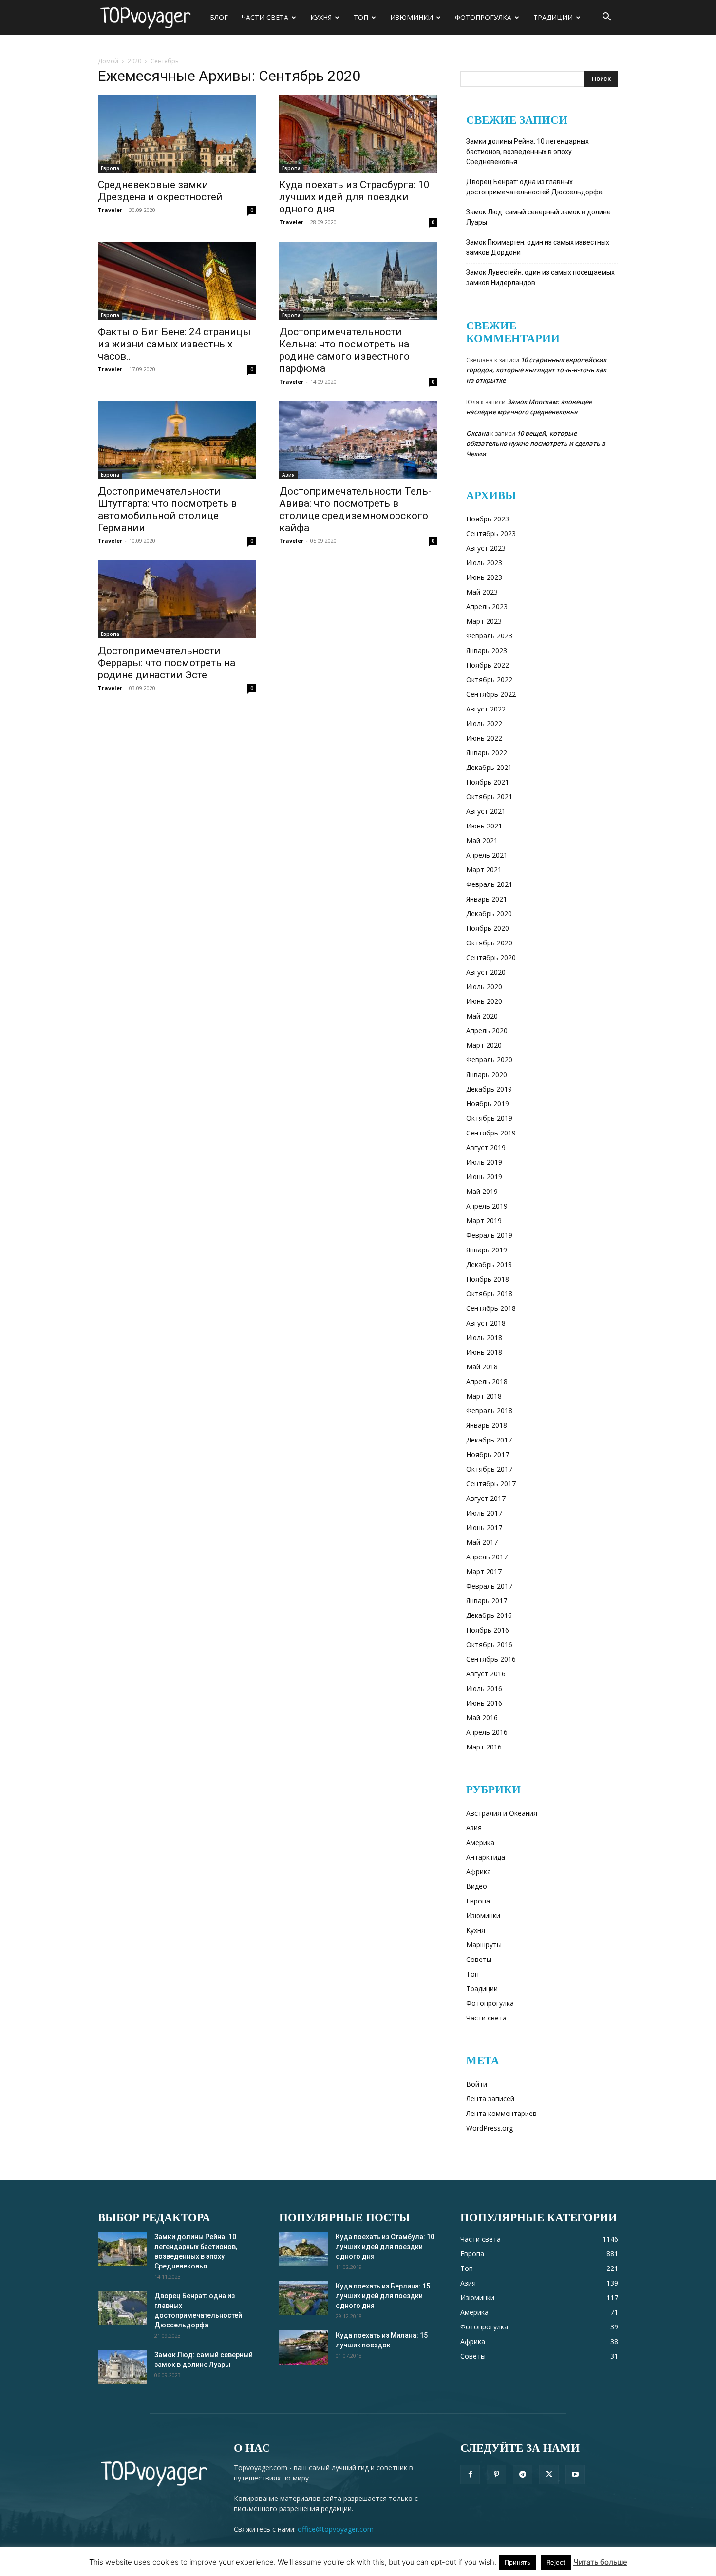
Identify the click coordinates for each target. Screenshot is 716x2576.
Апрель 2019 (487, 1206)
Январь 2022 (487, 753)
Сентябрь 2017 (491, 1484)
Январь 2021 (487, 899)
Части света (265, 17)
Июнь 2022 (484, 738)
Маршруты (484, 1945)
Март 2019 (484, 1221)
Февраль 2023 (489, 636)
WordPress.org (490, 2128)
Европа (110, 168)
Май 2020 (482, 1016)
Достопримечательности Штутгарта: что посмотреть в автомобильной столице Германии (167, 509)
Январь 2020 (487, 1074)
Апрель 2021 (487, 855)
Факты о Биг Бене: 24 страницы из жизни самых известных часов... (174, 344)
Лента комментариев (501, 2113)
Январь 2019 (487, 1250)
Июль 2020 (484, 987)
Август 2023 (486, 548)
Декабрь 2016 (489, 1615)
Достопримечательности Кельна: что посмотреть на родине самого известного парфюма (344, 350)
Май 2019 (482, 1191)
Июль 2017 (484, 1513)
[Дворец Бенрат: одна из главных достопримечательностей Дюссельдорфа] (122, 2308)
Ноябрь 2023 (488, 519)
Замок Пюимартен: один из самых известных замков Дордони (538, 247)
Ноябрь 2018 (488, 1279)
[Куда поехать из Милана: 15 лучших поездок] (303, 2347)
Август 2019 (486, 1147)
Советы (479, 1959)
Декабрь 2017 (489, 1440)
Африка (479, 1872)
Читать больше (600, 2562)
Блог (219, 17)
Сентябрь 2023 (491, 533)
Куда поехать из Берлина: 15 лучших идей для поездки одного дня (383, 2296)
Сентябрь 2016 (491, 1659)
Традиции (553, 17)
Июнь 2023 (484, 577)
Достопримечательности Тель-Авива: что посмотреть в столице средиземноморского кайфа (355, 509)
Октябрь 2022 (489, 680)
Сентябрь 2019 (491, 1133)
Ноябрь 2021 (488, 782)
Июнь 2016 (484, 1703)
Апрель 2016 (487, 1732)
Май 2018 (482, 1367)
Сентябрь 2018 (491, 1308)
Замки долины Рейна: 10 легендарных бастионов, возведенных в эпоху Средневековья (528, 152)
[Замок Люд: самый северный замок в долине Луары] (122, 2367)
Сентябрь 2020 (491, 957)
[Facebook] (470, 2475)
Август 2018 (486, 1323)
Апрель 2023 (487, 606)
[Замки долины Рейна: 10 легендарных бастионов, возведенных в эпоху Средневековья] (122, 2249)
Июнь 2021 (484, 826)
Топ (361, 17)
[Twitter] (549, 2475)
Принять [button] (518, 2562)
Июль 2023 (484, 563)
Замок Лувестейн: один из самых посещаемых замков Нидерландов (540, 278)
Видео (477, 1886)
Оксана (478, 433)
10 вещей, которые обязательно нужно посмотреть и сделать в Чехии (536, 443)
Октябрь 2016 (489, 1644)
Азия (288, 475)
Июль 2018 (484, 1337)
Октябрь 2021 (489, 797)
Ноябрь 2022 (488, 665)
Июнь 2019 (484, 1177)
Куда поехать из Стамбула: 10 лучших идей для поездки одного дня (385, 2247)
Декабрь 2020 (489, 913)
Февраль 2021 (489, 884)
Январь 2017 (487, 1601)
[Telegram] (523, 2475)
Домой (108, 61)
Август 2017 (486, 1498)
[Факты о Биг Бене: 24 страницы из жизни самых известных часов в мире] (177, 281)
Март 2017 (484, 1571)
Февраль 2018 (489, 1411)
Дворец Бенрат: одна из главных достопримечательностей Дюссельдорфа (534, 187)
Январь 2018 (487, 1425)
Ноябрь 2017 (488, 1454)
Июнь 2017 (484, 1528)
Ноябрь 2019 (488, 1104)
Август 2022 (486, 709)
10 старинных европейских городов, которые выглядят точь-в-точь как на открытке (536, 370)
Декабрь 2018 (489, 1264)
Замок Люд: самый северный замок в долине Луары (538, 217)
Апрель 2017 (487, 1557)
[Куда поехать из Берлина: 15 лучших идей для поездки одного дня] (303, 2298)
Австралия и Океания (502, 1813)
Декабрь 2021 (489, 767)
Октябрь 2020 (489, 943)
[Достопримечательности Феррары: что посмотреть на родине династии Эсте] (177, 599)
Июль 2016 (484, 1688)
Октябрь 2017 (489, 1469)
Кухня (321, 17)
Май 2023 (482, 592)
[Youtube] (575, 2475)
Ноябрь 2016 (488, 1630)
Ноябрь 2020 (488, 928)
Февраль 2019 (489, 1235)
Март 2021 (484, 870)
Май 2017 (482, 1542)
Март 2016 (484, 1747)
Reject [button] (556, 2562)
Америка (480, 1842)
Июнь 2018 (484, 1352)
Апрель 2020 (487, 1030)
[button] (606, 18)
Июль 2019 (484, 1162)
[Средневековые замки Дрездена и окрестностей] (177, 134)
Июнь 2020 (484, 1001)
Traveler (110, 210)
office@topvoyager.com (336, 2529)
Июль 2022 (484, 723)
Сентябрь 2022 (491, 694)
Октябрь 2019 (489, 1118)
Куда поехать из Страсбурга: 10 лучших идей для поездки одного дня (354, 197)
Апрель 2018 (487, 1381)
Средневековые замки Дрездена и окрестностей (160, 191)
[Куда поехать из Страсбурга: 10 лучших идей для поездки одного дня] (358, 134)
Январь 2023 (487, 650)
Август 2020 (486, 972)
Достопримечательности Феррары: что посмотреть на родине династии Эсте (167, 663)
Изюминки (412, 17)
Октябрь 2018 (489, 1294)
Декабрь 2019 (489, 1089)
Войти (477, 2084)
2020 (134, 61)
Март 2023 (484, 621)
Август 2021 (486, 811)
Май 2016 (482, 1718)
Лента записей (490, 2099)
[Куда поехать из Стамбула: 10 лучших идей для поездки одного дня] (303, 2249)
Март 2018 (484, 1396)
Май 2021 (482, 840)
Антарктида (486, 1857)
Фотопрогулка (483, 17)
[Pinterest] (496, 2475)
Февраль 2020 (489, 1060)
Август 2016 (486, 1674)
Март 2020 (484, 1045)
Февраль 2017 (489, 1586)
